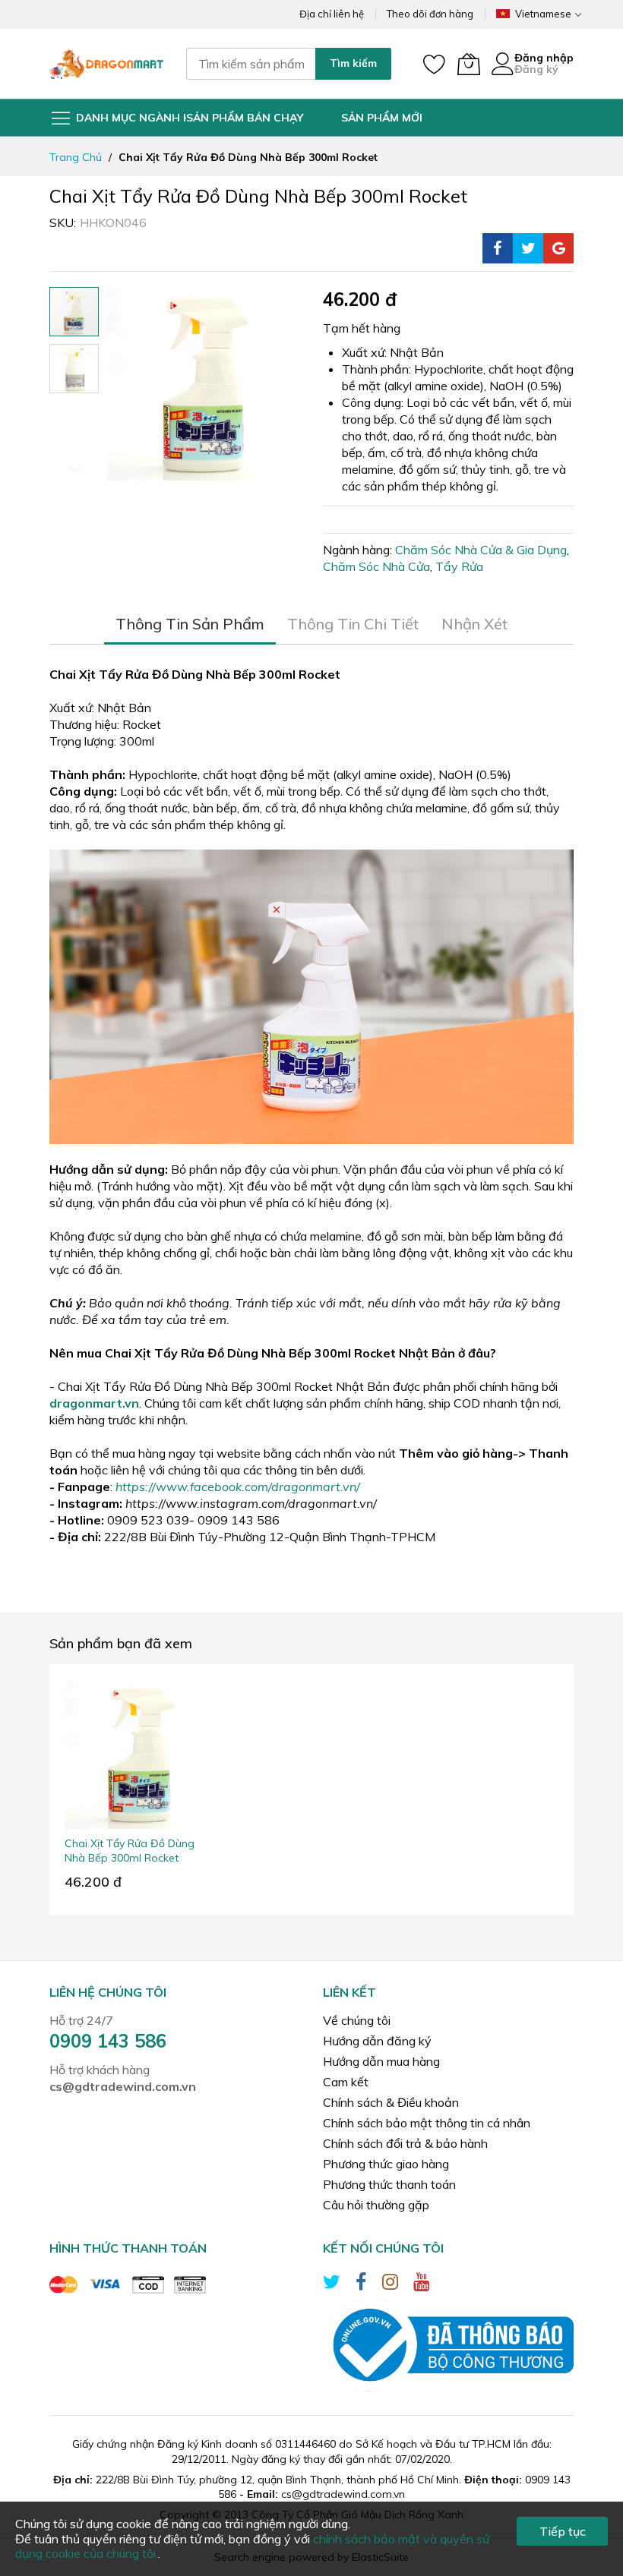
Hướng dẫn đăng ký (377, 2041)
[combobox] (251, 64)
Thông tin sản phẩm (190, 624)
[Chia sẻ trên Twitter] (528, 248)
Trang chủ (76, 157)
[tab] (190, 624)
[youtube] (421, 2284)
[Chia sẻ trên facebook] (498, 248)
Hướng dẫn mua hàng (381, 2061)
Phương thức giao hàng (386, 2164)
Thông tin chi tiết (353, 624)
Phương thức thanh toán (389, 2184)
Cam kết (346, 2082)
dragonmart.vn (94, 1403)
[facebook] (361, 2284)
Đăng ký (536, 69)
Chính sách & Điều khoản (391, 2102)
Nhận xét (474, 624)
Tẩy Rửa (459, 566)
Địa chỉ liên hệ (332, 14)
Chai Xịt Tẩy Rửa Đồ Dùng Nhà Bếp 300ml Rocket (130, 1851)
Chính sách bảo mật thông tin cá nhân (427, 2123)
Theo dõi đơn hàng (430, 14)
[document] (311, 2539)
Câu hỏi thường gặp (376, 2205)
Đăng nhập (544, 58)
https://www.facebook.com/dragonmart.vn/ (238, 1487)
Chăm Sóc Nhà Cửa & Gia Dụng (481, 550)
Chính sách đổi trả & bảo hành (405, 2143)
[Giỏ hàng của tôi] (469, 64)
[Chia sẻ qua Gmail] (558, 248)
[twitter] (332, 2284)
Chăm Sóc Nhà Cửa (376, 566)
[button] (74, 369)
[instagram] (390, 2284)
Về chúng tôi (357, 2020)
